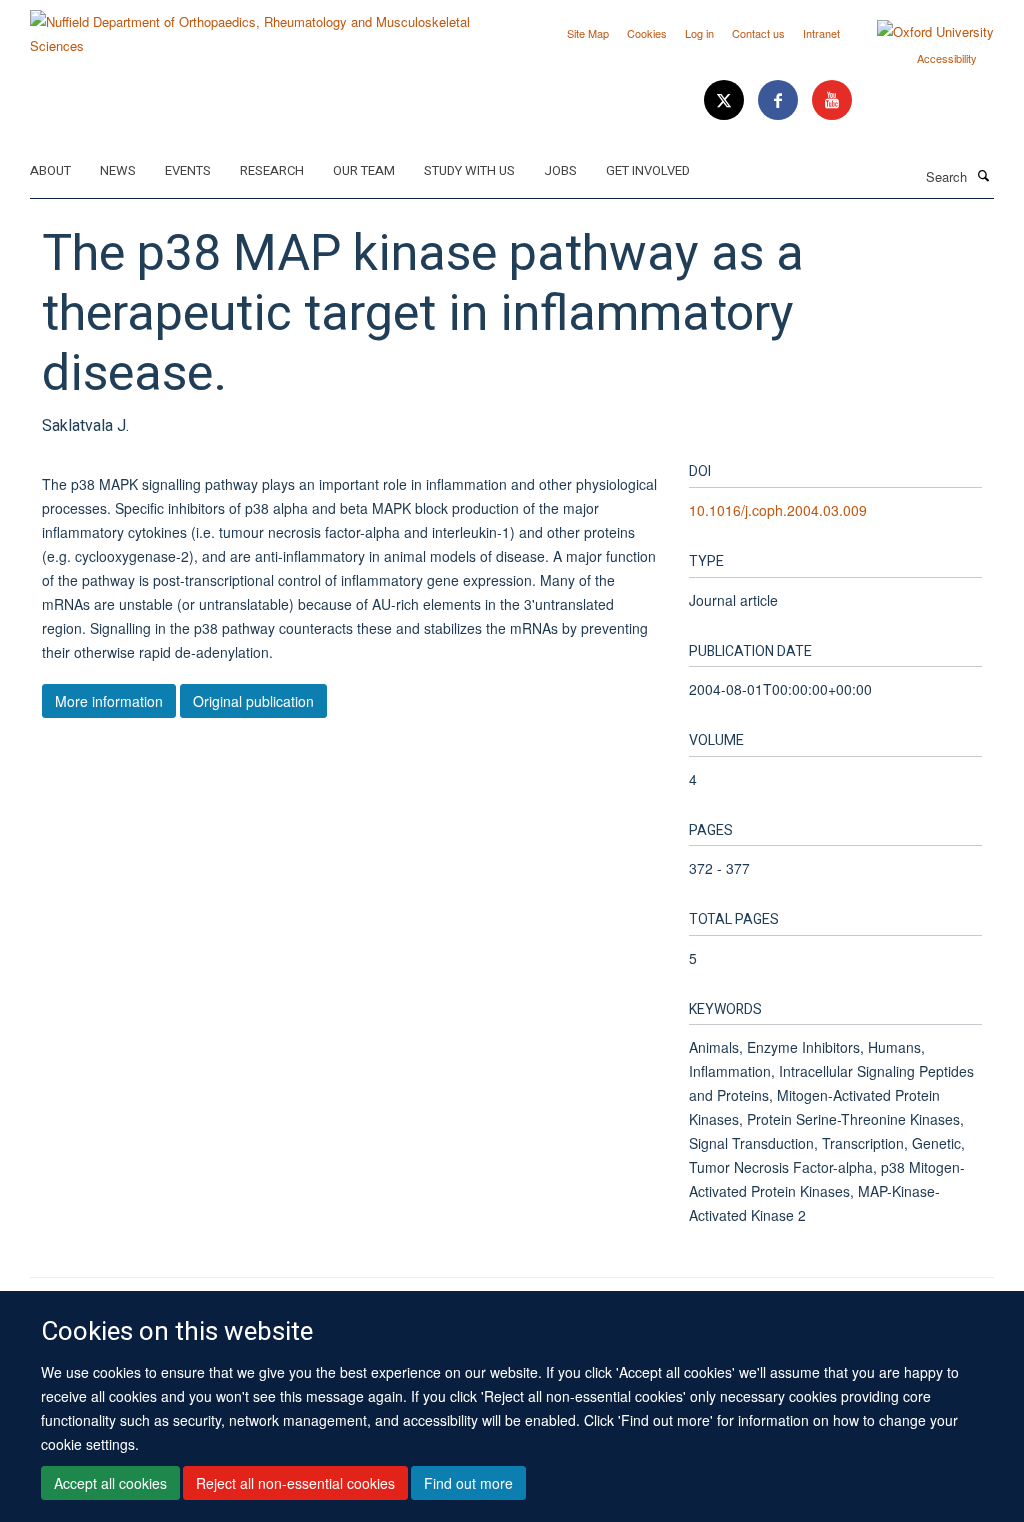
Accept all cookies (110, 1483)
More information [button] (109, 701)
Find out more (468, 1483)
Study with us (469, 170)
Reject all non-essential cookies (295, 1483)
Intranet (821, 33)
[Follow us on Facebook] (780, 100)
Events (188, 170)
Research (272, 170)
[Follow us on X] (726, 100)
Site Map (588, 33)
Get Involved (648, 170)
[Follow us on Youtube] (832, 100)
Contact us (758, 33)
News (118, 170)
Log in (699, 33)
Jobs (560, 170)
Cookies (647, 33)
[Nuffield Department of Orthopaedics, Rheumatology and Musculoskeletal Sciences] (263, 26)
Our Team (364, 170)
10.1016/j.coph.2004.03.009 (778, 510)
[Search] (983, 175)
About (50, 170)
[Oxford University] (920, 32)
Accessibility (947, 58)
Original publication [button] (253, 701)
